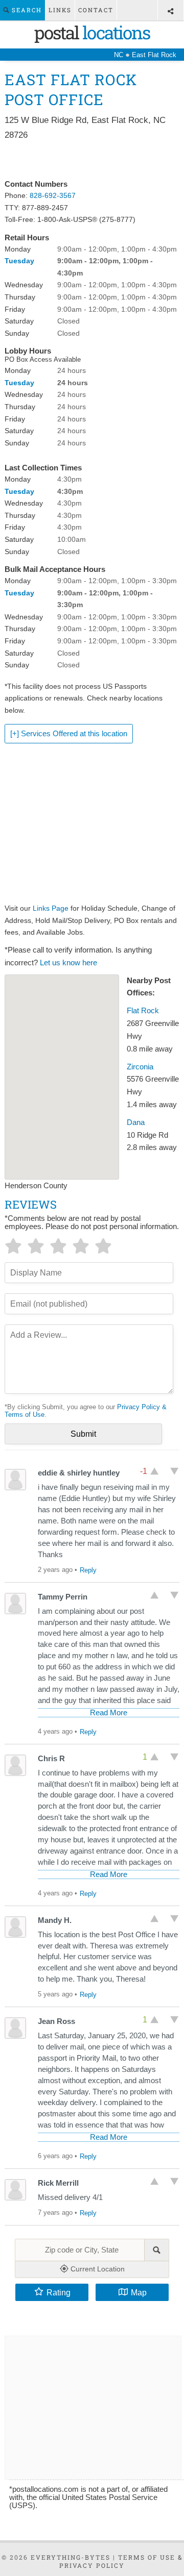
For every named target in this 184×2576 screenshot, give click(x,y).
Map (139, 2292)
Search (26, 10)
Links (60, 10)
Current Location (97, 2269)
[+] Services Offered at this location (69, 734)
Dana (136, 1122)
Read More (109, 1713)
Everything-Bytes (71, 2557)
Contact (96, 10)
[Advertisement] (92, 160)
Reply (88, 1570)
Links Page (51, 908)
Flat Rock (143, 1011)
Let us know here (68, 963)
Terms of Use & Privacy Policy (121, 2561)
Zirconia (140, 1067)
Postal (92, 32)
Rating (59, 2292)
